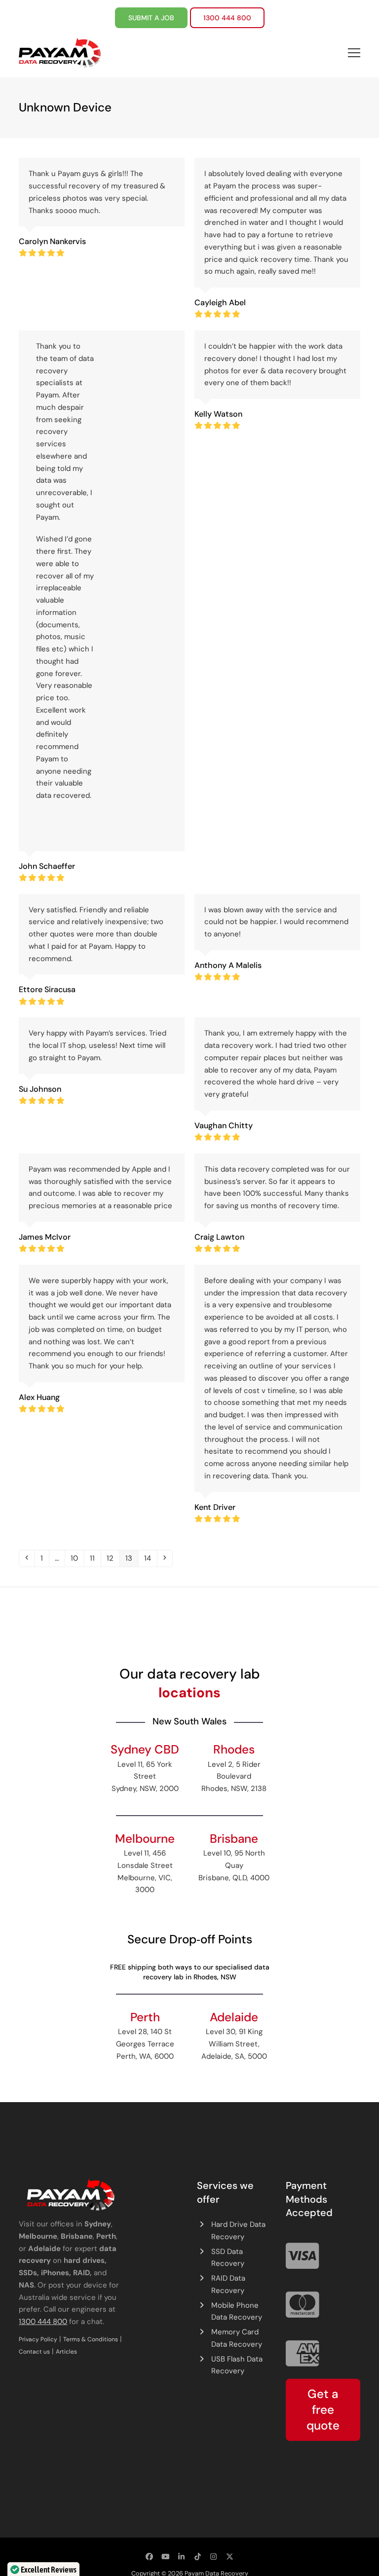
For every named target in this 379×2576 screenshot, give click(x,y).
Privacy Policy (38, 2339)
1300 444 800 (43, 2322)
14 (150, 1558)
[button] (354, 53)
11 (95, 1558)
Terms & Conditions (91, 2339)
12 (113, 1558)
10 (77, 1558)
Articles (66, 2352)
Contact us (34, 2352)
